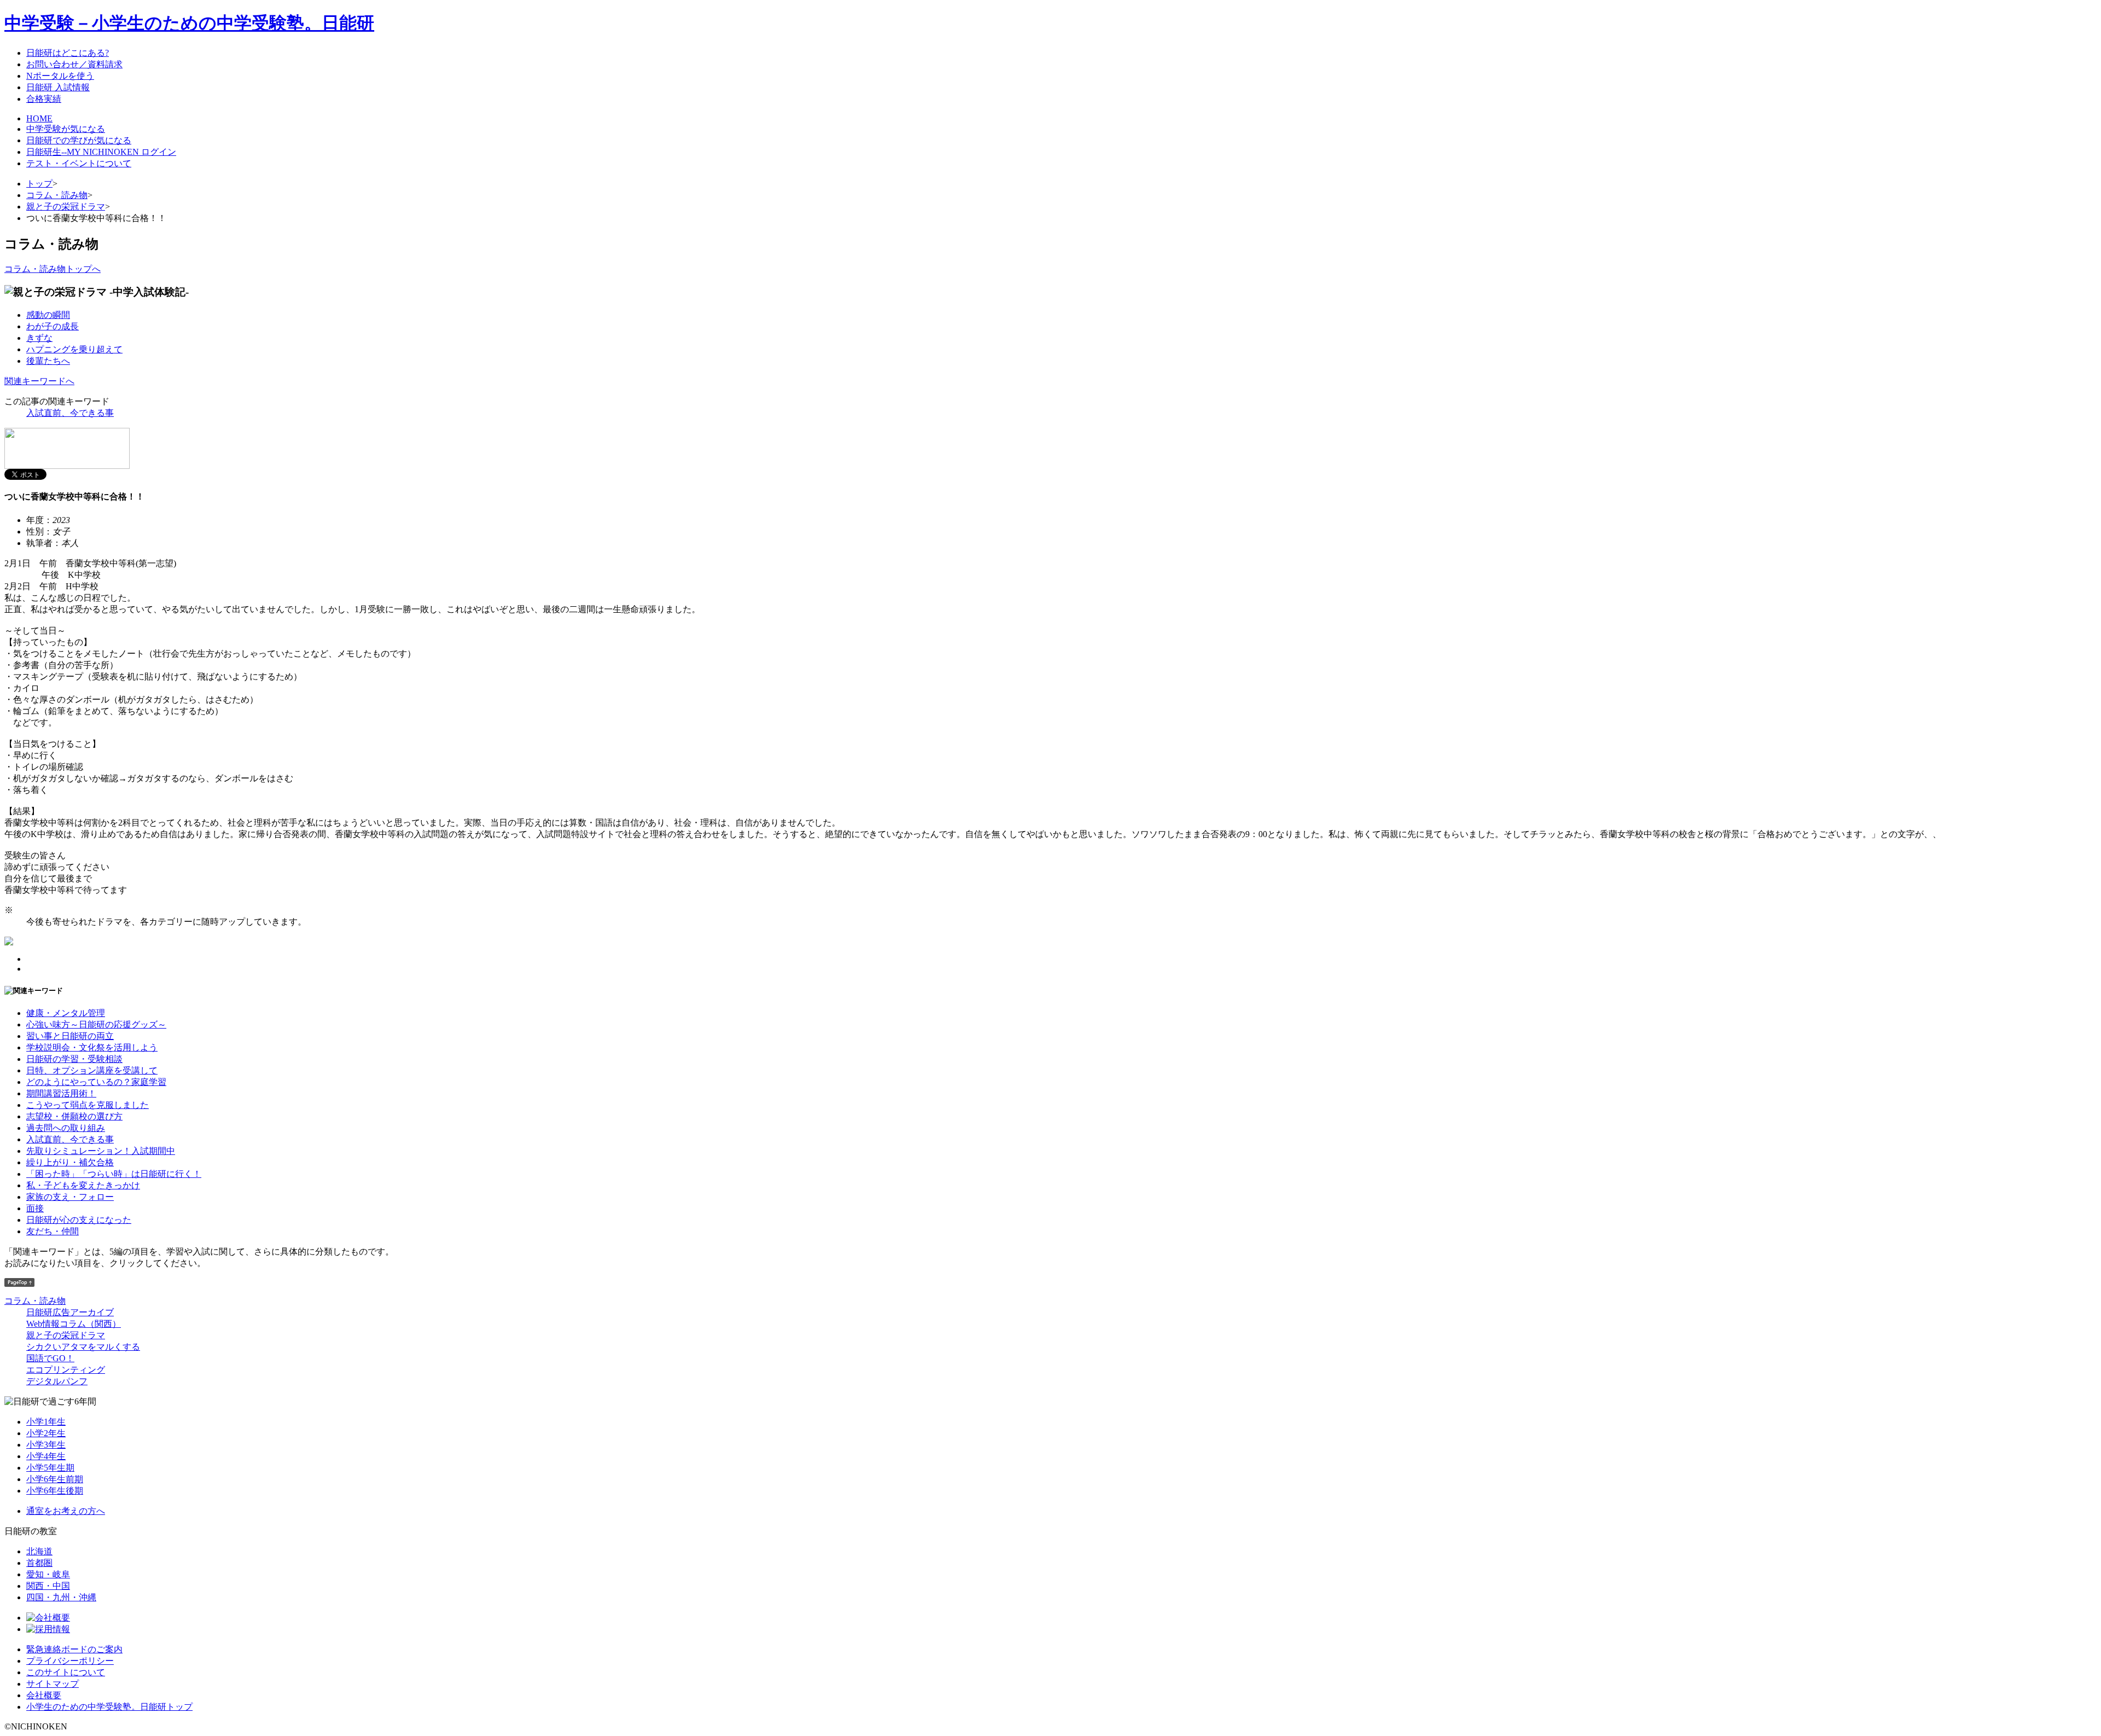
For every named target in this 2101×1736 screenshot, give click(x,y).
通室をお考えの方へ (66, 1511)
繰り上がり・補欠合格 (70, 1162)
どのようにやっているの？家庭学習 (96, 1082)
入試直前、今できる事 (70, 413)
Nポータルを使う (60, 76)
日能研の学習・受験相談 (74, 1059)
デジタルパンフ (57, 1381)
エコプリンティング (66, 1370)
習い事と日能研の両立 (70, 1036)
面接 (35, 1208)
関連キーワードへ (39, 381)
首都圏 (39, 1563)
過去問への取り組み (66, 1128)
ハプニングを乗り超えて (74, 349)
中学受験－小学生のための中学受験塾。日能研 (189, 23)
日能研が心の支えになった (79, 1220)
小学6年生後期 (55, 1491)
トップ (39, 184)
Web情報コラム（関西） (74, 1324)
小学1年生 (46, 1422)
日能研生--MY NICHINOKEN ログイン (101, 152)
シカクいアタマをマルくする (83, 1347)
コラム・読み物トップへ (53, 269)
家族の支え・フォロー (70, 1197)
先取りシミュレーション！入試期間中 (101, 1151)
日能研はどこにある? (68, 53)
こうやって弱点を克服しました (88, 1105)
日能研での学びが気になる (79, 140)
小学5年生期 (50, 1468)
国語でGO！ (50, 1358)
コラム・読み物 (57, 195)
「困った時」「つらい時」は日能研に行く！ (114, 1174)
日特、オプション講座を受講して (92, 1070)
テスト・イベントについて (79, 163)
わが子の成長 (53, 326)
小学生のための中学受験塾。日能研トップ (109, 1707)
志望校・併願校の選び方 (74, 1116)
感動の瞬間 (48, 315)
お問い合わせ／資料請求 (74, 64)
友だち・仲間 (53, 1231)
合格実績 (44, 99)
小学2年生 (46, 1433)
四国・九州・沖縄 (61, 1597)
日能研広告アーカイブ (70, 1312)
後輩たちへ (48, 361)
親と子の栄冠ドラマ (66, 207)
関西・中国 (48, 1586)
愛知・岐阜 (48, 1574)
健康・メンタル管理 (66, 1013)
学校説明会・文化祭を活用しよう (92, 1047)
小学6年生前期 (55, 1479)
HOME (39, 118)
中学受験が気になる (66, 129)
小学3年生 (46, 1445)
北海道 (39, 1551)
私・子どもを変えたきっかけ (83, 1185)
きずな (39, 338)
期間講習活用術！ (61, 1093)
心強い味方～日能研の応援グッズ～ (96, 1024)
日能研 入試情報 (58, 87)
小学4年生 (46, 1456)
